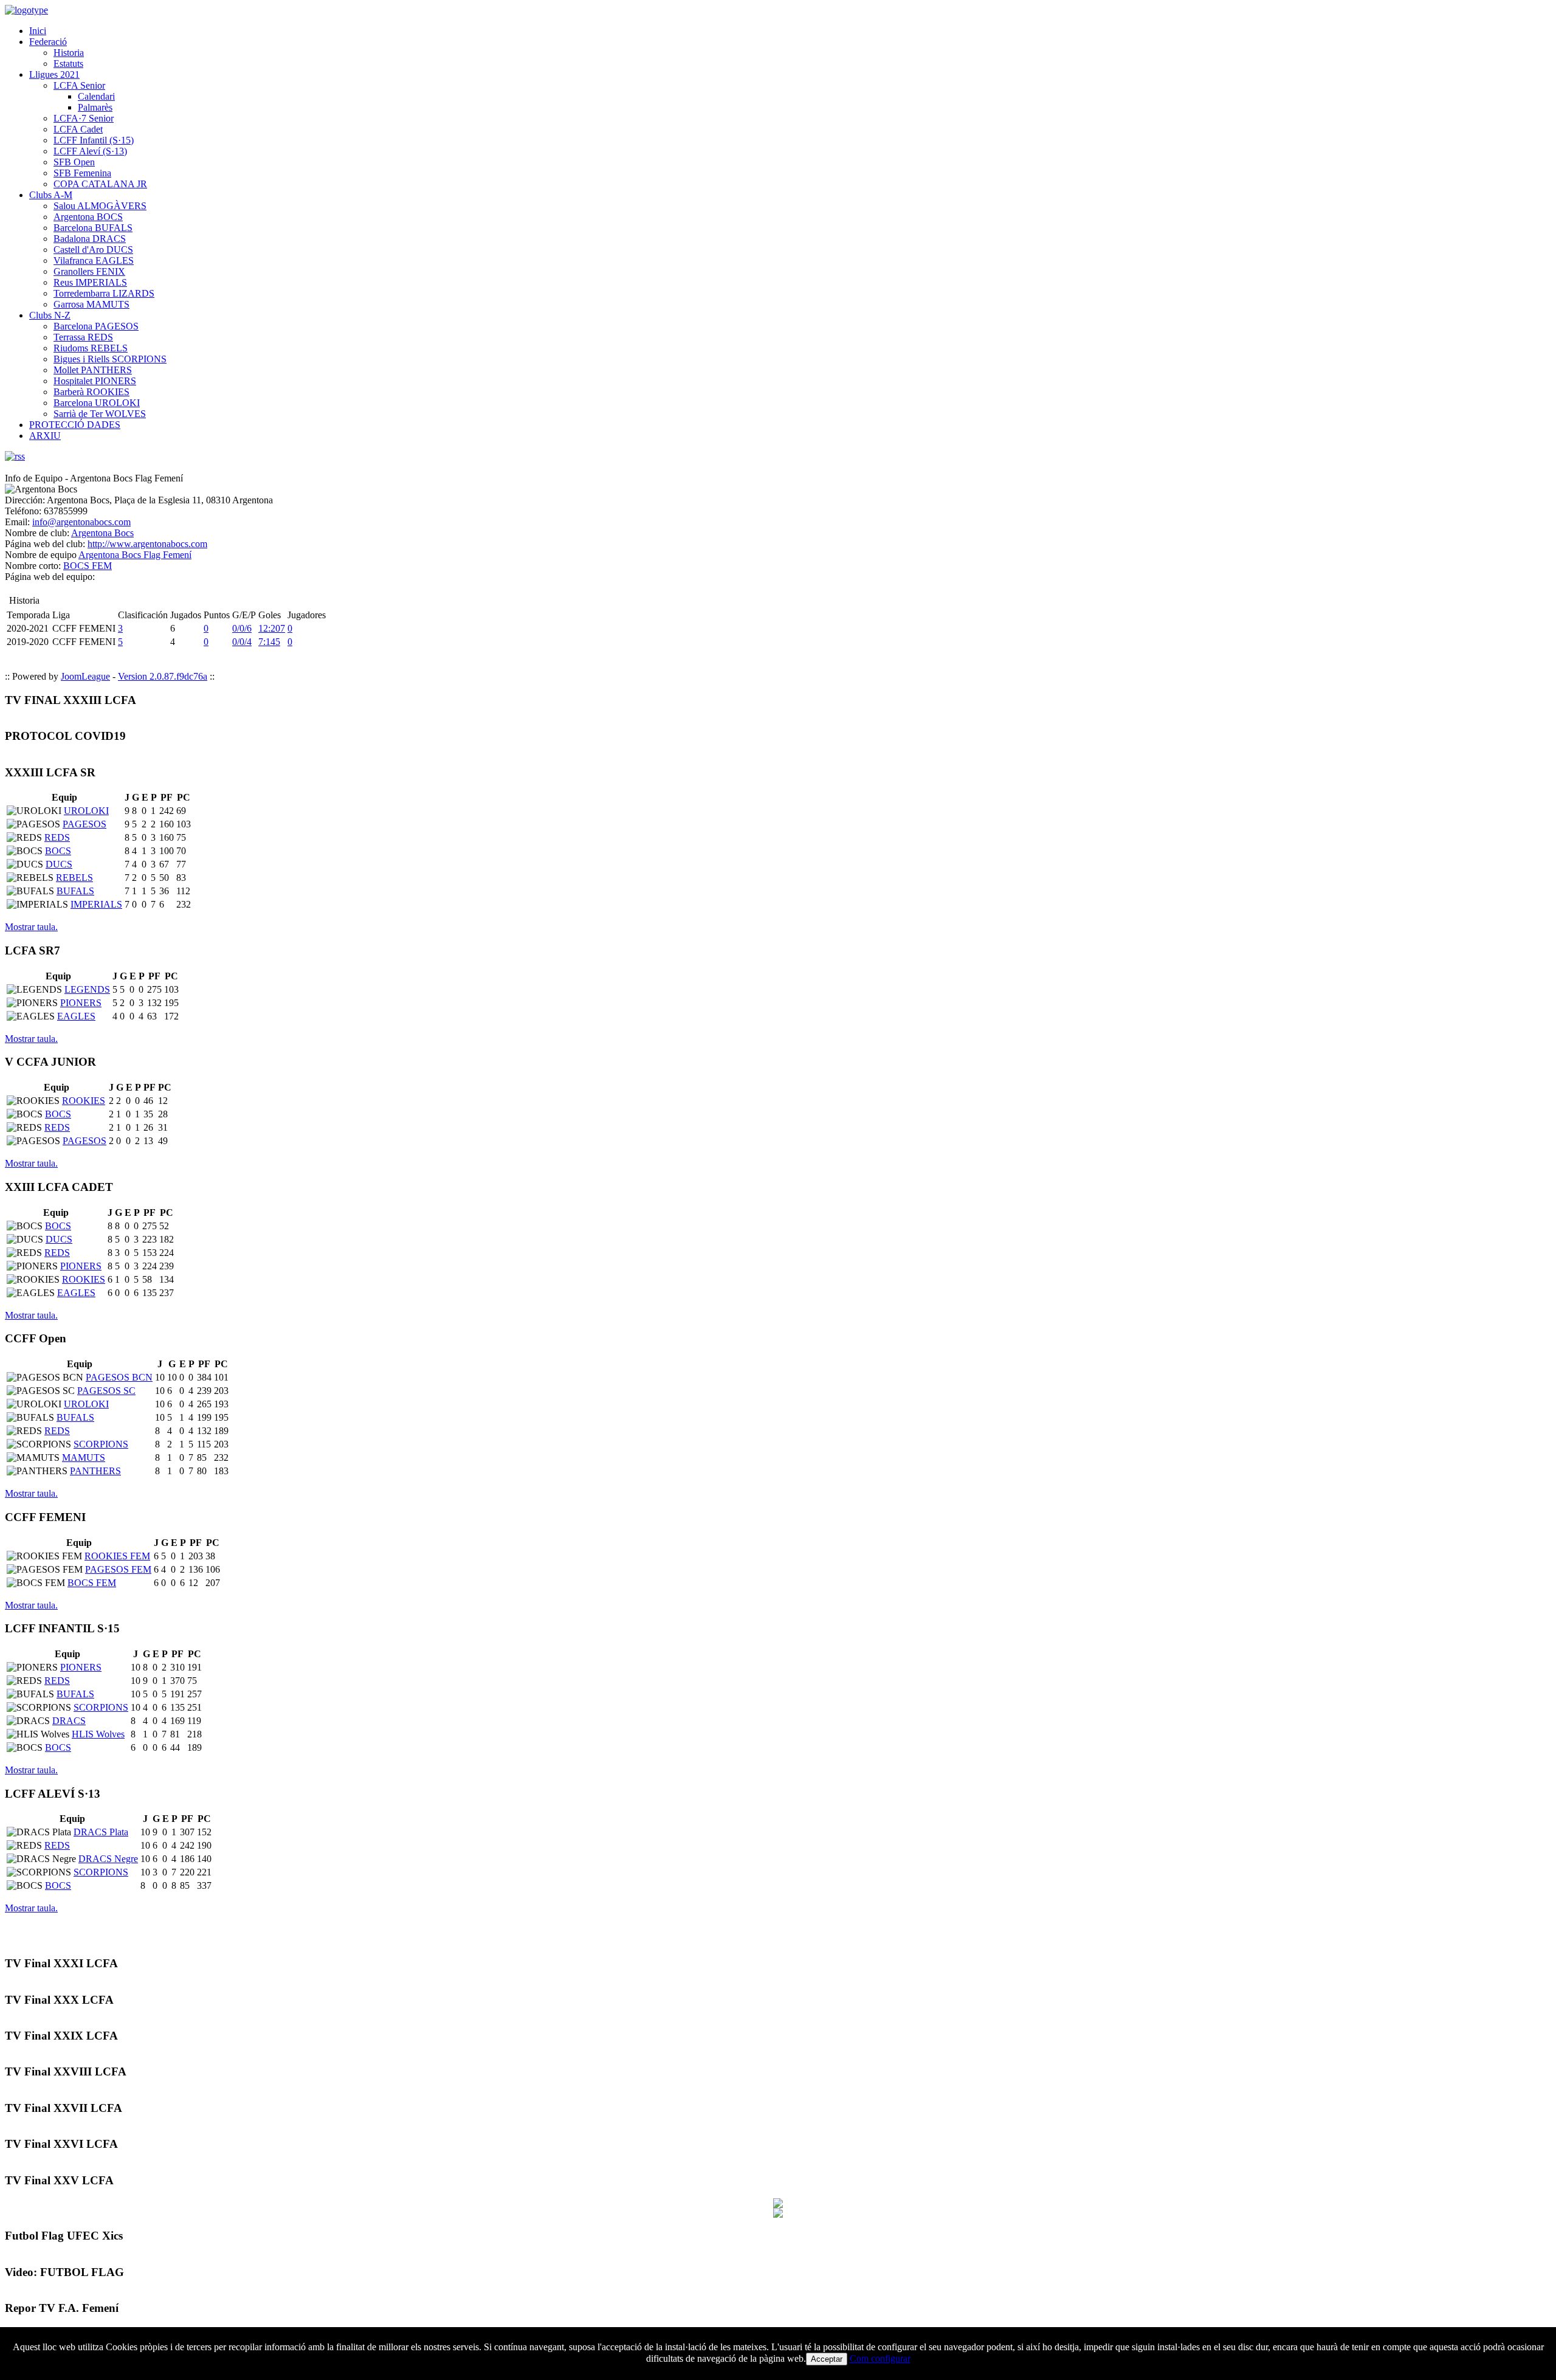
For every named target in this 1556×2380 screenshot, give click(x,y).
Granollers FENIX (89, 271)
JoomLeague (85, 676)
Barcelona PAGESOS (96, 326)
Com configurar (880, 2358)
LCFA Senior (79, 85)
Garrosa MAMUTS (91, 304)
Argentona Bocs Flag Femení (135, 555)
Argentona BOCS (88, 217)
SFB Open (74, 162)
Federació (48, 42)
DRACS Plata (101, 1832)
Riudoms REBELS (91, 348)
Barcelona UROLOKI (97, 403)
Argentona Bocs (102, 533)
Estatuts (68, 64)
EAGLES (76, 1016)
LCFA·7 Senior (84, 118)
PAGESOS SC (106, 1391)
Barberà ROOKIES (91, 392)
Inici (38, 31)
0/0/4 (242, 642)
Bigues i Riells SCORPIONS (110, 359)
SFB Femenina (82, 173)
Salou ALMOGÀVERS (100, 206)
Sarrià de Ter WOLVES (100, 414)
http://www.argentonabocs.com (147, 544)
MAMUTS (84, 1457)
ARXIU (45, 436)
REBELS (74, 878)
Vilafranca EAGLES (94, 260)
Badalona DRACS (90, 239)
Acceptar (827, 2359)
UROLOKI (86, 811)
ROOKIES (84, 1101)
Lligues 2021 (54, 74)
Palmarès (95, 107)
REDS (57, 837)
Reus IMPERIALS (90, 282)
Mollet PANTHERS (93, 370)
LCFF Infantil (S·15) (94, 140)
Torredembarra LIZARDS (104, 293)
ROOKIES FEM (117, 1556)
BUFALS (75, 891)
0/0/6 (242, 628)
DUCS (59, 864)
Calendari (96, 96)
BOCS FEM (88, 566)
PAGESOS (84, 824)
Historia (69, 53)
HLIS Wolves (98, 1734)
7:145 (269, 642)
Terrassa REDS (83, 337)
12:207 (272, 628)
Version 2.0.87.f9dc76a (163, 676)
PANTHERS (95, 1471)
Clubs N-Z (50, 315)
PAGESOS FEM (118, 1569)
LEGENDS (87, 989)
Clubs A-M (51, 195)
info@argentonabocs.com (81, 522)
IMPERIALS (96, 904)
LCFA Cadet (78, 129)
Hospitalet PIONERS (95, 381)
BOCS (58, 851)
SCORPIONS (101, 1444)
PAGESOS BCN (119, 1377)
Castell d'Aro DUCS (93, 250)
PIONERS (81, 1003)
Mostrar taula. (31, 927)
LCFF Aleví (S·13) (90, 151)
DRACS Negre (108, 1859)
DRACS (69, 1721)
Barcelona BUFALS (93, 228)
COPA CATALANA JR (100, 184)
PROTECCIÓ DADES (75, 425)
